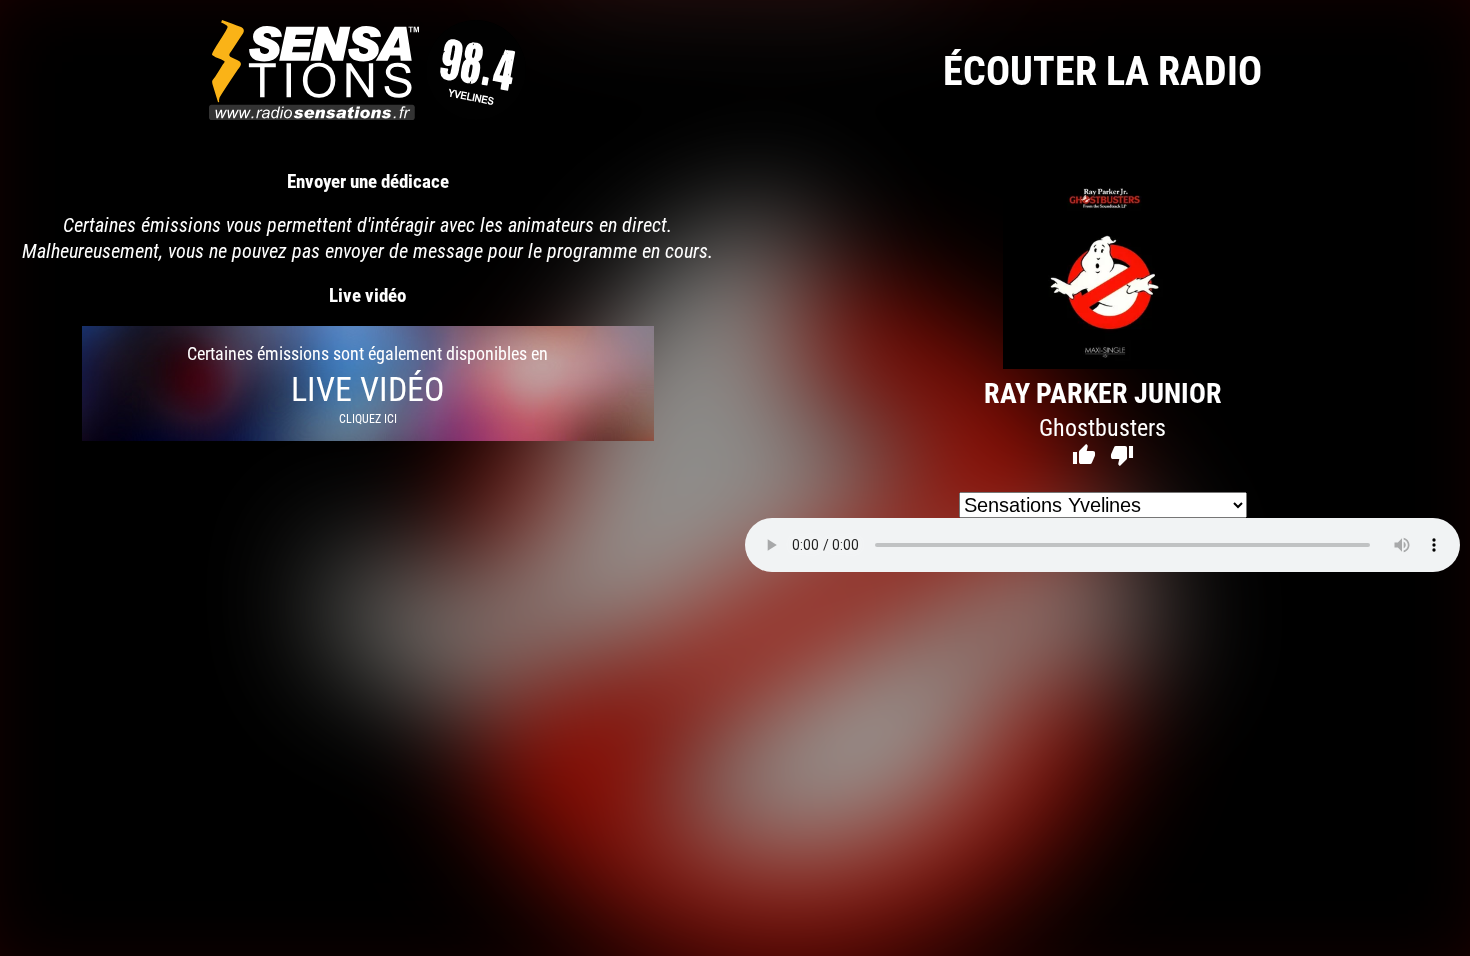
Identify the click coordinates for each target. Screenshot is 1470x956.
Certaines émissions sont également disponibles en (367, 383)
